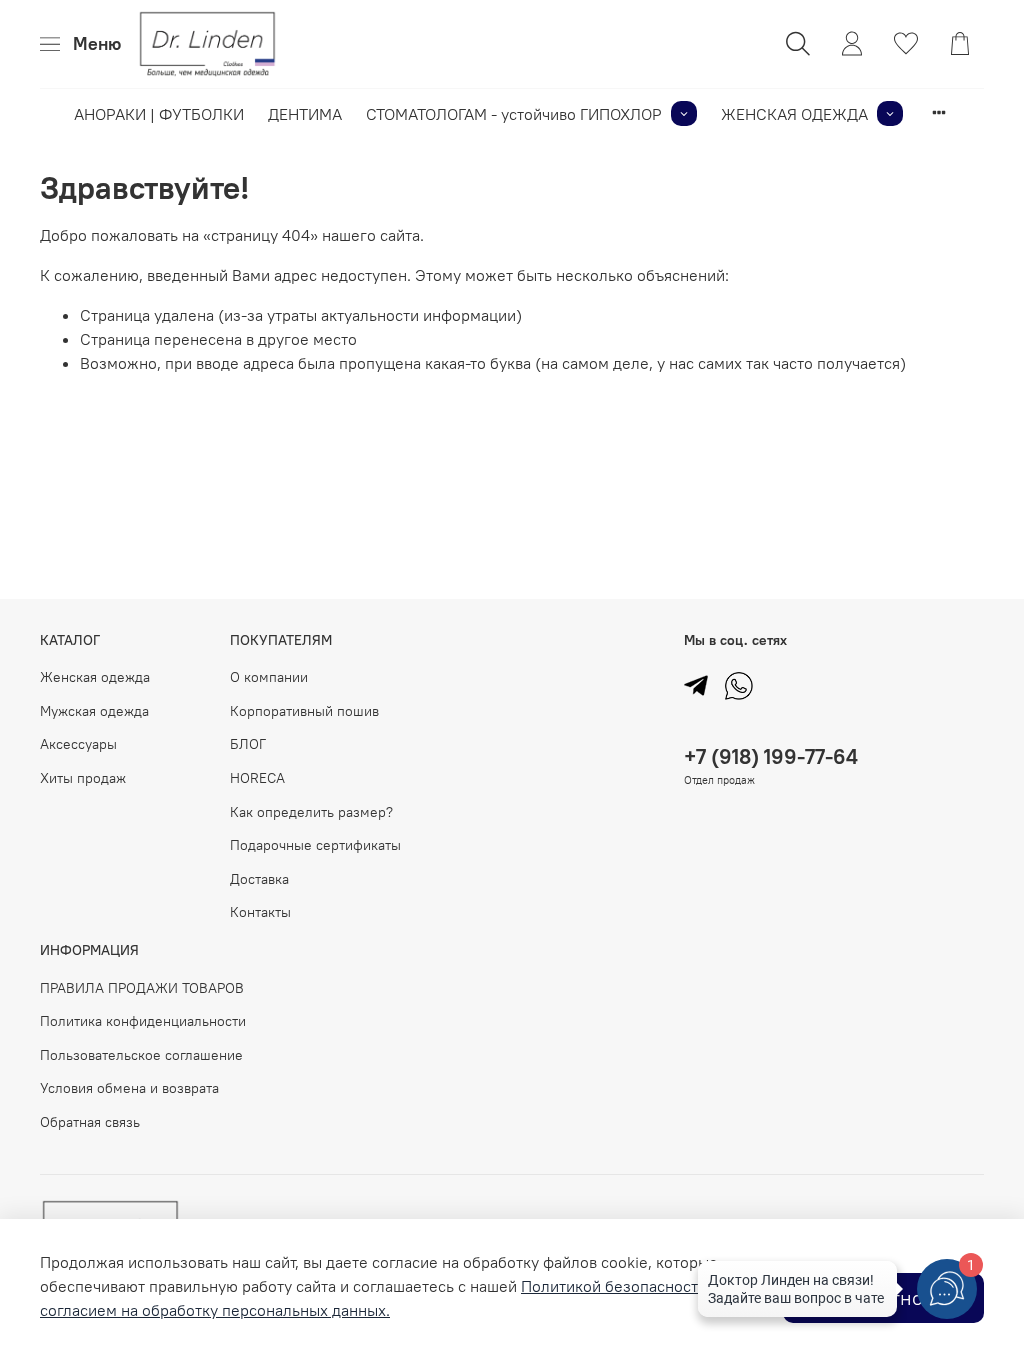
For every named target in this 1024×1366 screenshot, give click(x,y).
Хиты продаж (83, 778)
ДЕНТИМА (305, 114)
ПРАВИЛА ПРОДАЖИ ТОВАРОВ (142, 988)
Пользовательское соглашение (141, 1055)
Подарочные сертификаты (315, 845)
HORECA (257, 778)
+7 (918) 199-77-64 (771, 756)
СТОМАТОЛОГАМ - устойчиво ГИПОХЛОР (514, 114)
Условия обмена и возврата (129, 1088)
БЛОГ (248, 744)
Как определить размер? (311, 812)
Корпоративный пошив (304, 711)
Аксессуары (78, 744)
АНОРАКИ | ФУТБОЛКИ (159, 114)
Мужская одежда (94, 711)
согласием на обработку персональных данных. (215, 1310)
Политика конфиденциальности (143, 1021)
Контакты (260, 912)
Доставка (259, 879)
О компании (269, 677)
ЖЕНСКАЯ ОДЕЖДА (794, 114)
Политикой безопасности (614, 1286)
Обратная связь (90, 1122)
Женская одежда (95, 677)
